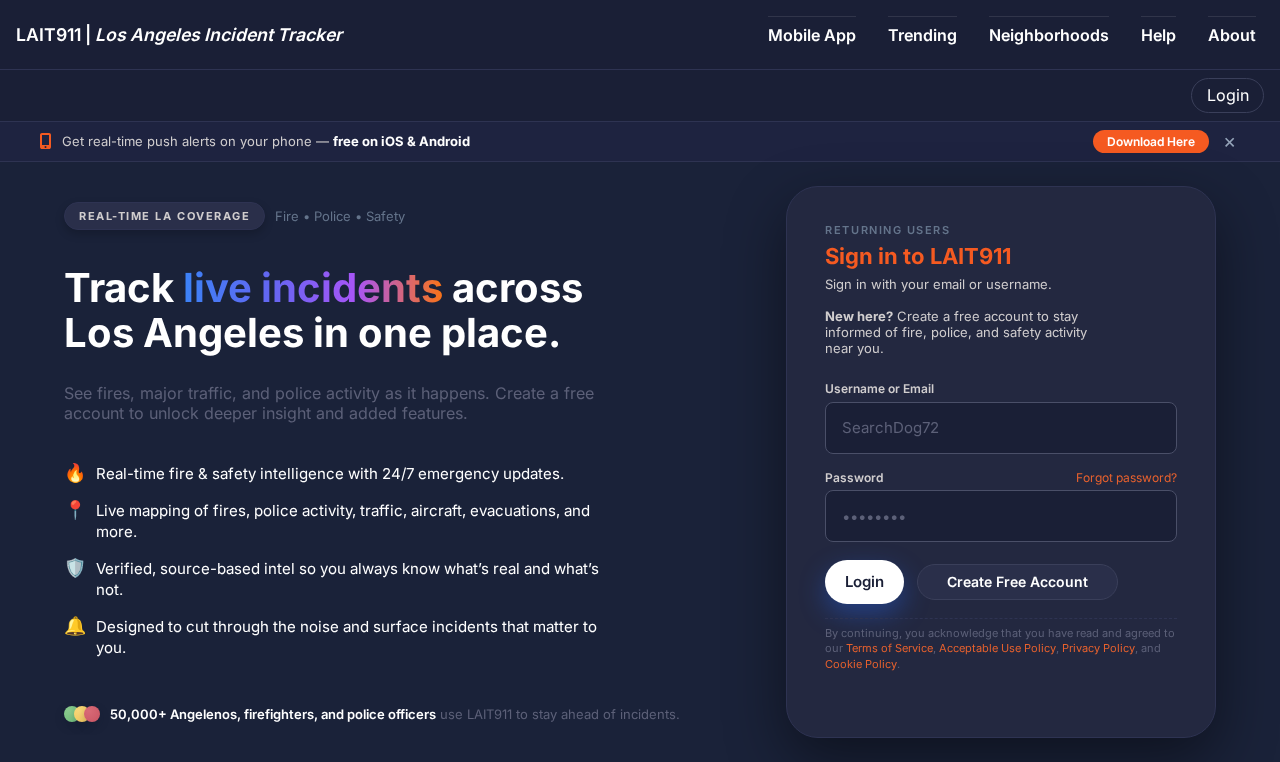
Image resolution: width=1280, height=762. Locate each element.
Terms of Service (889, 648)
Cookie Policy (861, 664)
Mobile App (812, 35)
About (1232, 35)
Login (1228, 95)
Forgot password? (1126, 477)
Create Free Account (1017, 581)
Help (1158, 35)
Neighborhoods (1049, 35)
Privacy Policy (1098, 648)
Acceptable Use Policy (997, 648)
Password (854, 477)
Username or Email (879, 388)
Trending (922, 35)
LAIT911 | (179, 34)
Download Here (1151, 141)
